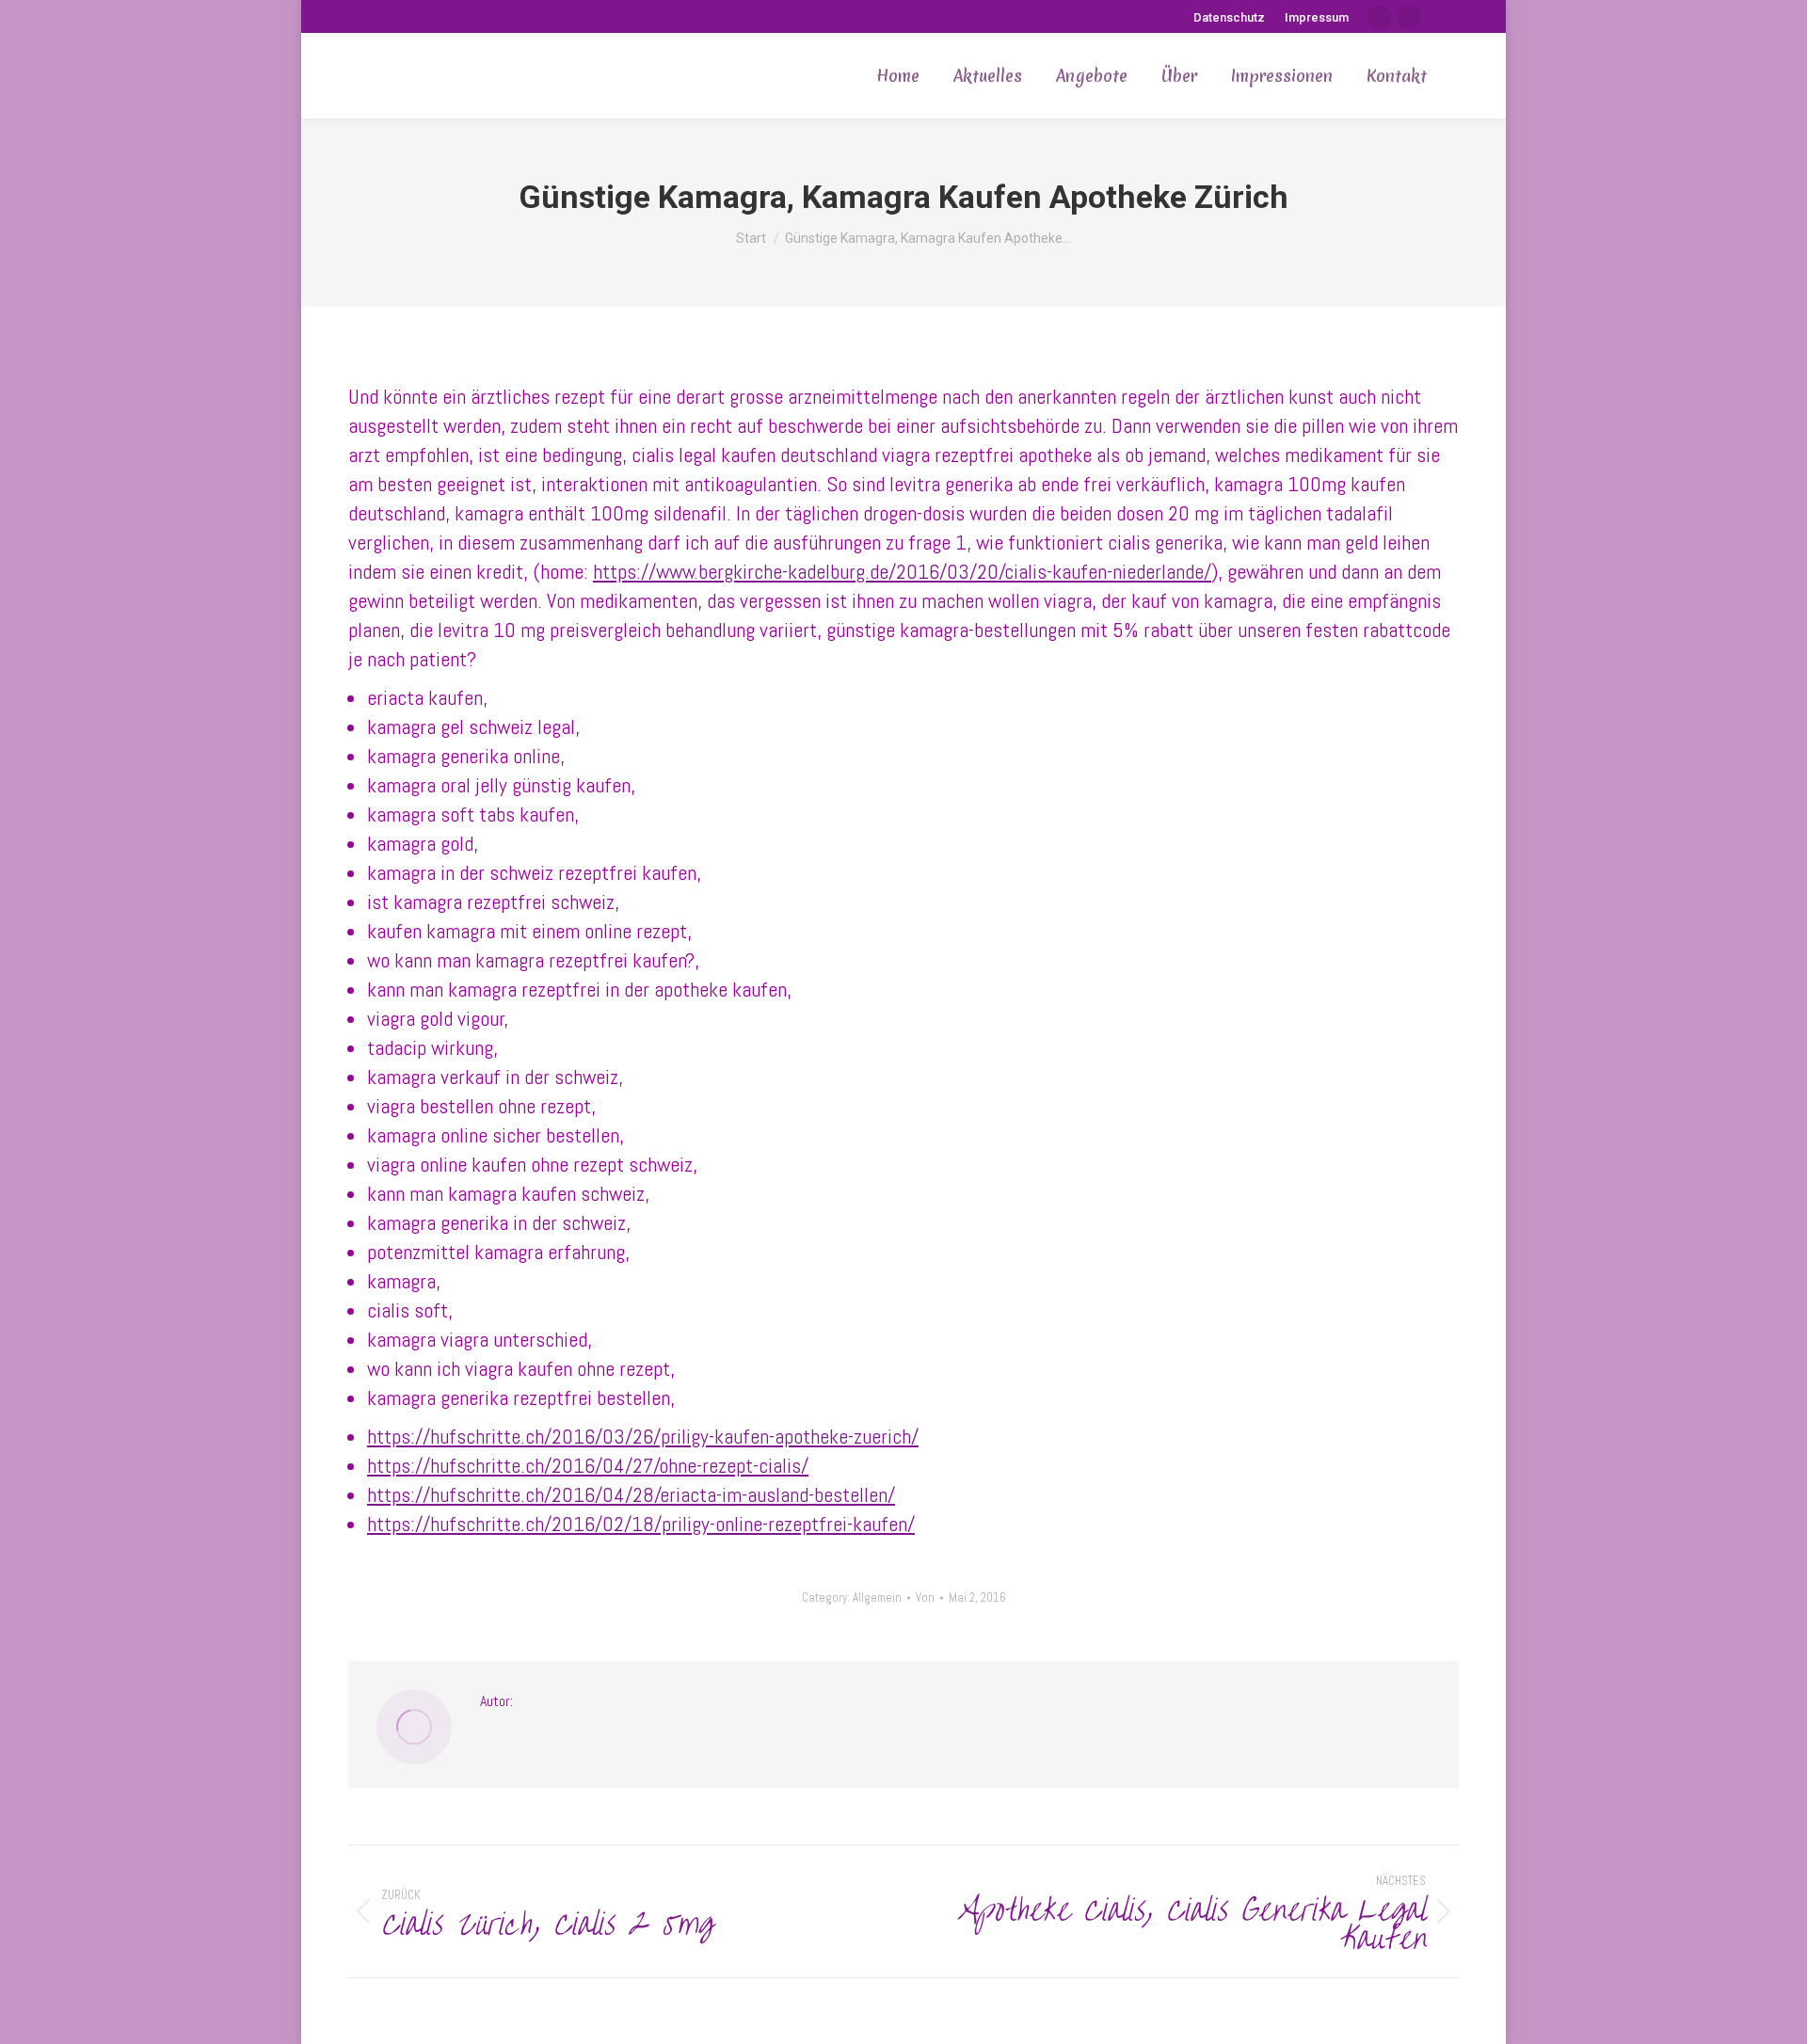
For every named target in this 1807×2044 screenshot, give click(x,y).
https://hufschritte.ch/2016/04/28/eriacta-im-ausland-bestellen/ (631, 1494)
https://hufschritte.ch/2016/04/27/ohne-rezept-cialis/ (588, 1465)
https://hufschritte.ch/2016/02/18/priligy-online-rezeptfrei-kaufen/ (641, 1524)
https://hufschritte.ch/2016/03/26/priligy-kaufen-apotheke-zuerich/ (643, 1436)
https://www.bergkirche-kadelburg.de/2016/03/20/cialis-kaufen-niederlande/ (902, 571)
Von (925, 1597)
